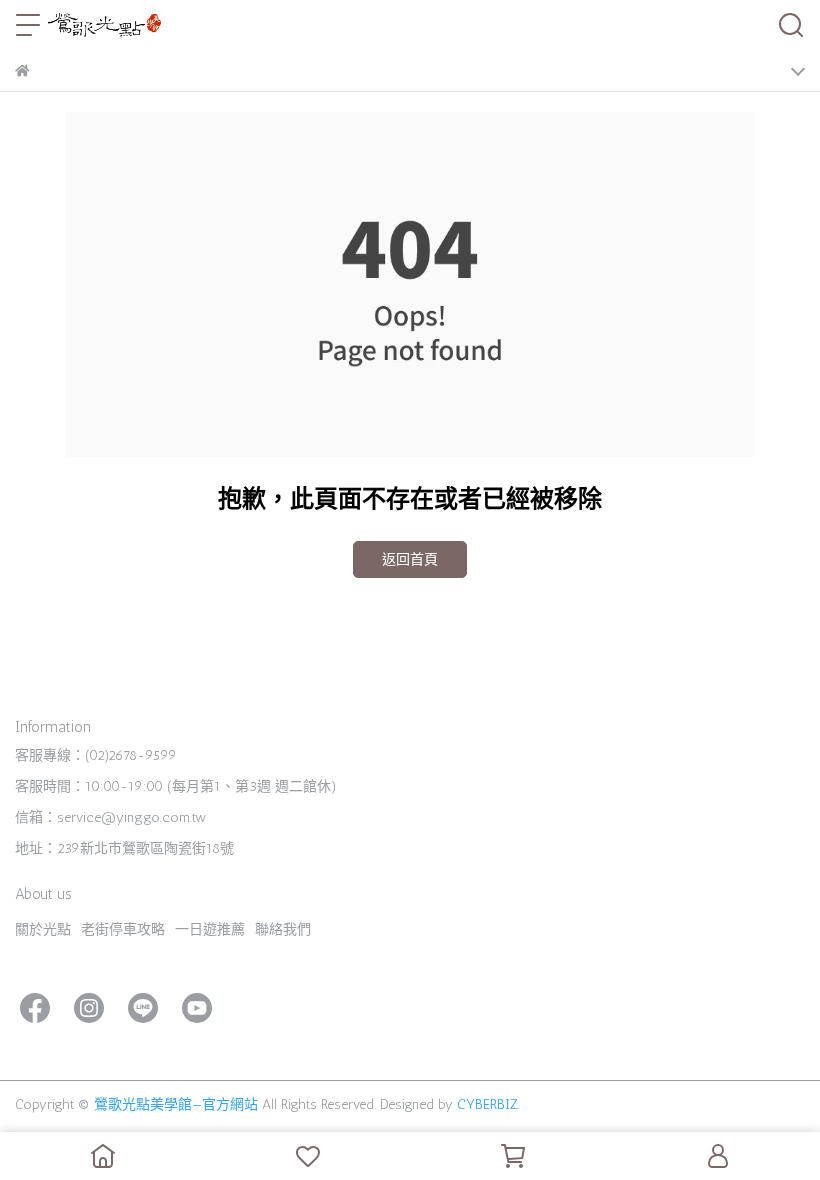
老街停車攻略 (123, 929)
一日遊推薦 (210, 929)
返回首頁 (410, 559)
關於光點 (43, 929)
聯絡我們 (283, 929)
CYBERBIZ (487, 1104)
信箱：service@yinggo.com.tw (110, 817)
